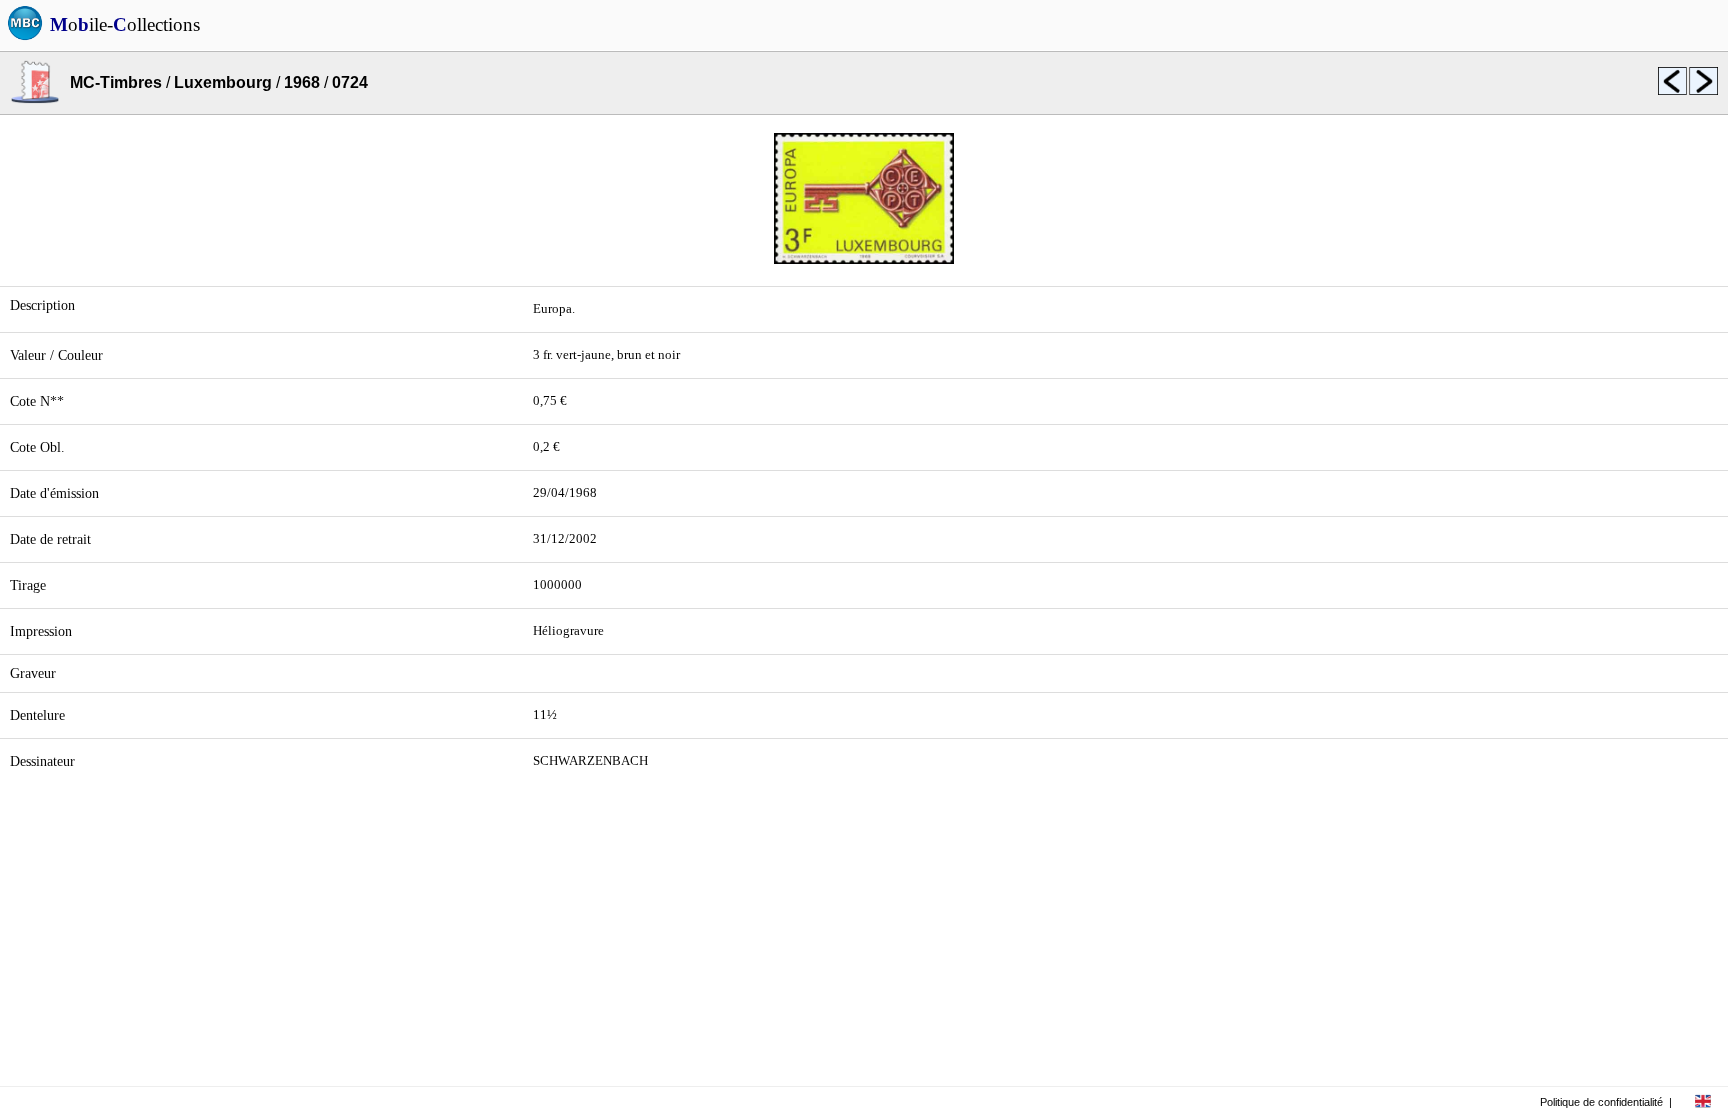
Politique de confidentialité (1601, 1102)
